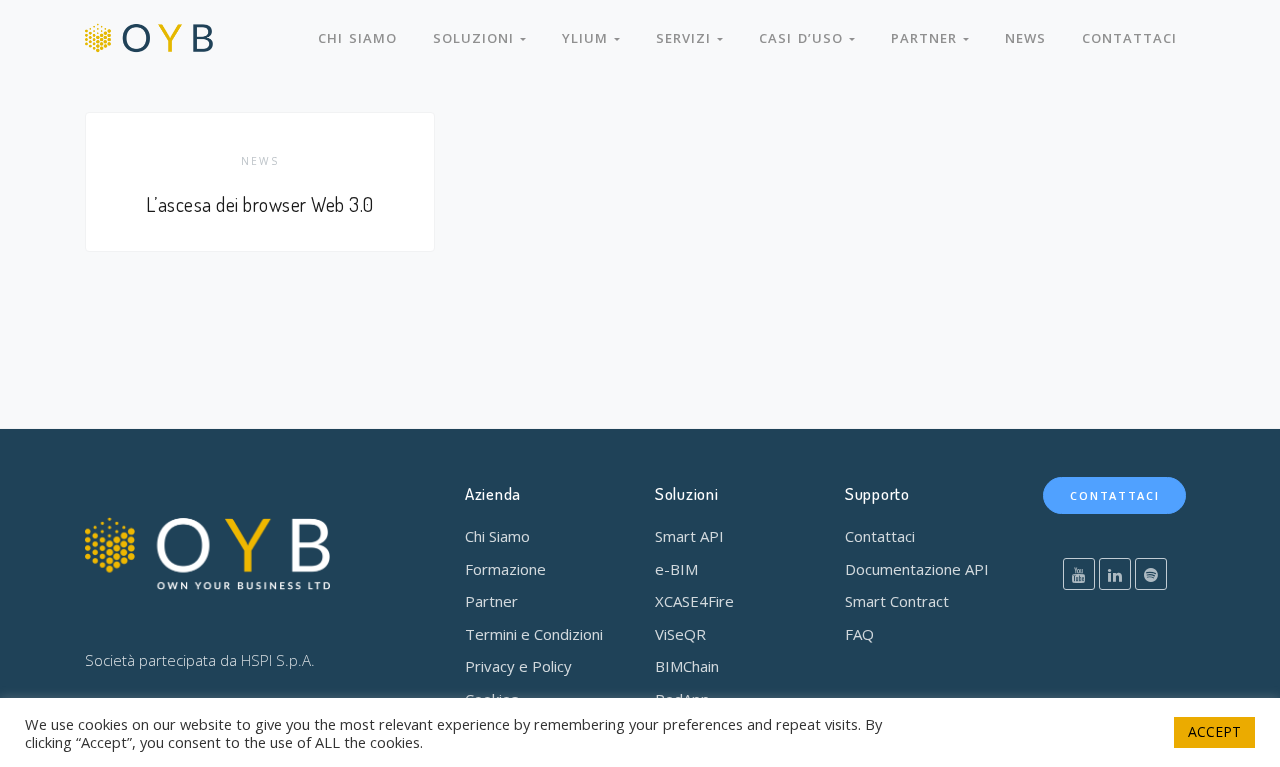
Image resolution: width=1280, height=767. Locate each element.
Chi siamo (357, 38)
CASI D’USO (804, 38)
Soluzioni (476, 38)
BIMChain (687, 666)
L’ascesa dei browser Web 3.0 (260, 204)
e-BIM (676, 569)
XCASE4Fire (694, 601)
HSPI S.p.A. (278, 660)
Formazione (505, 569)
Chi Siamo (497, 536)
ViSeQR (680, 634)
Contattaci (1129, 38)
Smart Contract (897, 601)
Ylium (588, 38)
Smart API (689, 536)
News (1025, 38)
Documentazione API (917, 569)
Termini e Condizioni (534, 634)
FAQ (859, 634)
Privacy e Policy (518, 666)
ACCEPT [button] (1214, 731)
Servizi (686, 38)
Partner (927, 38)
